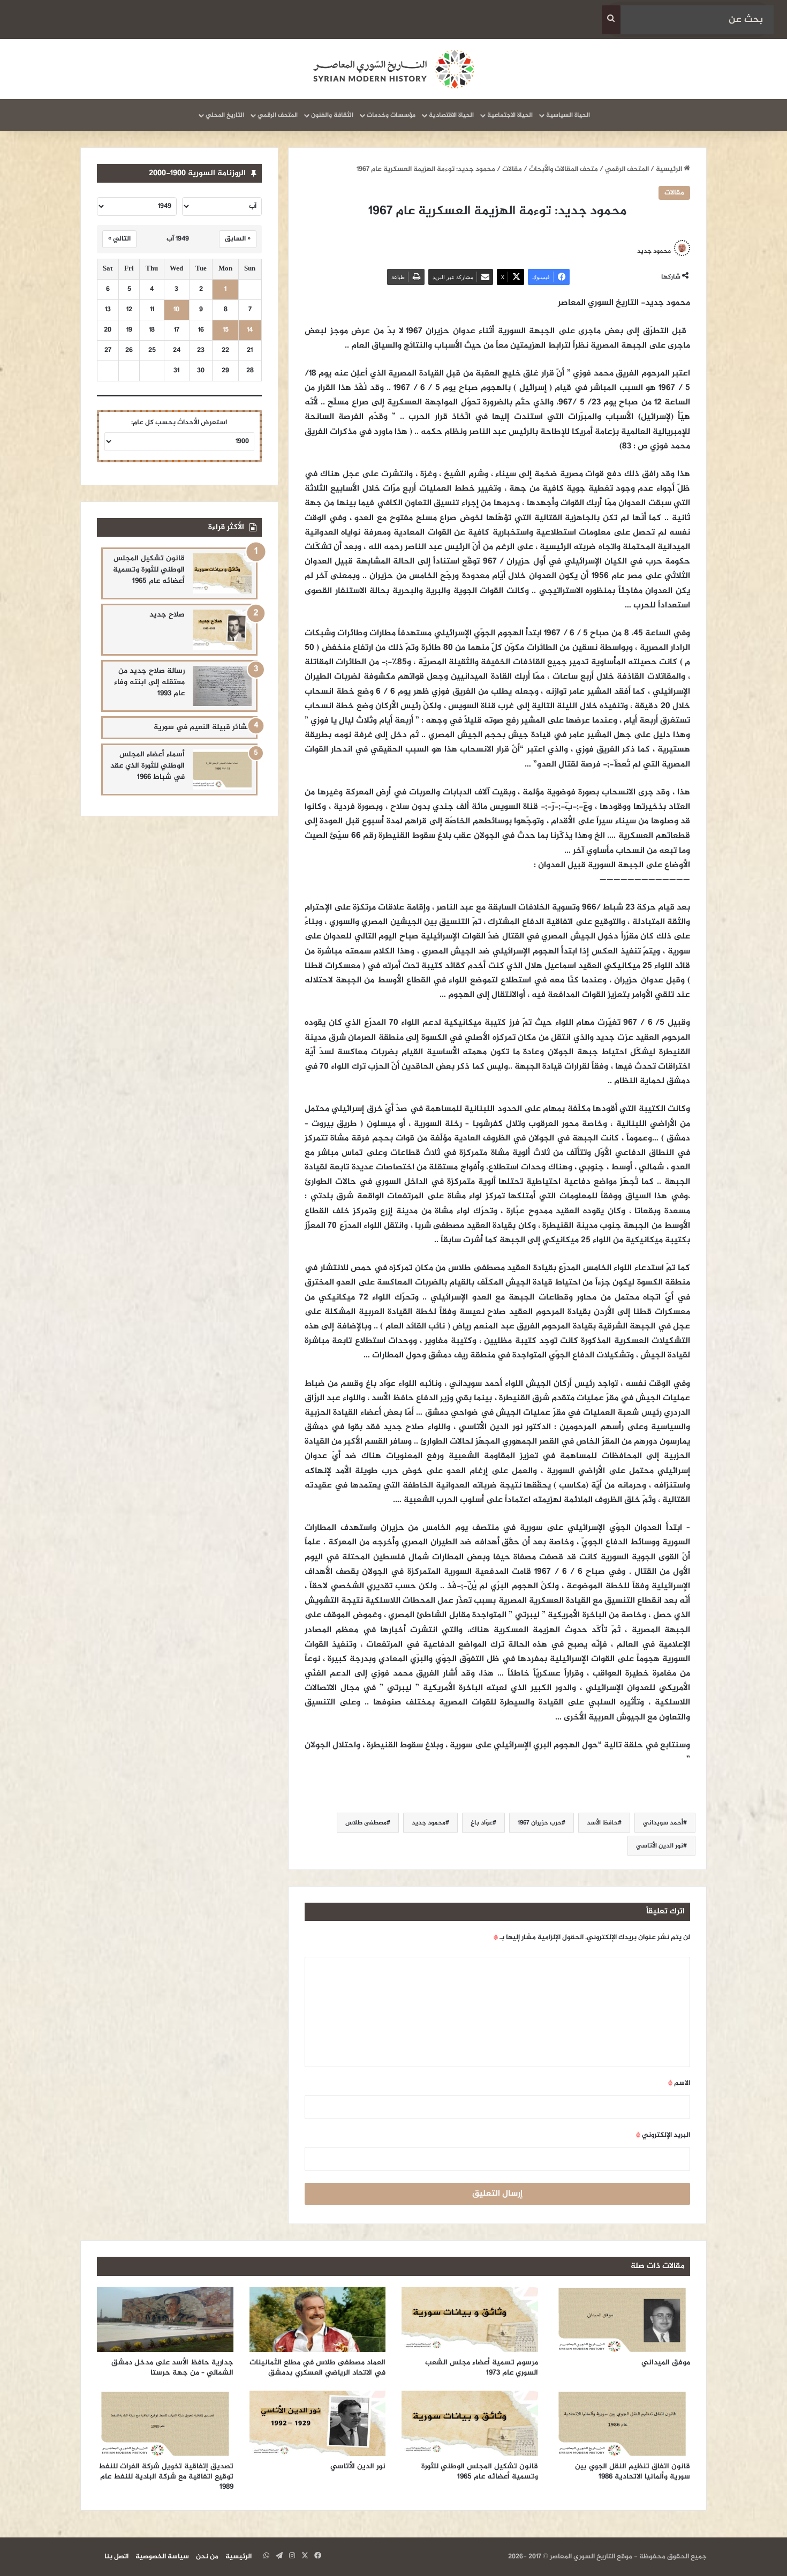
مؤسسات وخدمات (391, 115)
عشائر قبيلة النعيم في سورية (203, 727)
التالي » (119, 239)
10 (176, 310)
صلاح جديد (167, 615)
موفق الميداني (666, 2363)
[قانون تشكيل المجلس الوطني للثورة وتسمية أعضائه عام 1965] (222, 573)
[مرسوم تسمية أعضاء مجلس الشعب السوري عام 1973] (470, 2319)
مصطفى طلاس (366, 1823)
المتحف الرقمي (278, 115)
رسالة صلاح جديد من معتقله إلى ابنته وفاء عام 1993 (149, 682)
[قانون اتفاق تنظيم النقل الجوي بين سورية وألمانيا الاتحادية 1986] (622, 2423)
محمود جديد (654, 251)
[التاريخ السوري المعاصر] (393, 69)
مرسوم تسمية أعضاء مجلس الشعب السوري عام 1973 (482, 2368)
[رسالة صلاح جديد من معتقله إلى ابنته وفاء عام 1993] (222, 686)
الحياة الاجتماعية (510, 115)
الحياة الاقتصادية (451, 115)
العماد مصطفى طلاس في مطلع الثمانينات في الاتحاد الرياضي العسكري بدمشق (317, 2368)
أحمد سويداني (663, 1823)
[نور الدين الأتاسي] (318, 2423)
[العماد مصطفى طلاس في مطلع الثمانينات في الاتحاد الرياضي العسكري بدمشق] (318, 2319)
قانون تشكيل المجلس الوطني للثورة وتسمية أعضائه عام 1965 (149, 570)
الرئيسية (670, 169)
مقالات (512, 169)
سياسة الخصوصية (162, 2557)
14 (250, 330)
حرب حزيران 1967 (540, 1823)
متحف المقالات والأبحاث (563, 169)
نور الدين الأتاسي (660, 1846)
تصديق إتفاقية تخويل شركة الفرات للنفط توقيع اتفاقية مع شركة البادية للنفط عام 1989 (166, 2477)
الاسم (679, 2083)
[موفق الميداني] (622, 2319)
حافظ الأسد (602, 1823)
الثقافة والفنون (332, 115)
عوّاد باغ (482, 1823)
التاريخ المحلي (225, 115)
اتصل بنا (116, 2557)
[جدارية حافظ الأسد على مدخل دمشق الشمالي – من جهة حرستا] (165, 2319)
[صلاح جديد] (222, 630)
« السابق (238, 239)
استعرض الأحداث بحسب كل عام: (179, 423)
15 (226, 330)
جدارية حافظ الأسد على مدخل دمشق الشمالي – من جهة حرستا (172, 2368)
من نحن (207, 2557)
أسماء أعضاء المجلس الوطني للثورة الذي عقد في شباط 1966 (147, 766)
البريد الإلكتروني (663, 2135)
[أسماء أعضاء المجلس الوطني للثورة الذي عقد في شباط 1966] (222, 769)
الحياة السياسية (568, 115)
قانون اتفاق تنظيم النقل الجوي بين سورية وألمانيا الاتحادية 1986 (633, 2472)
